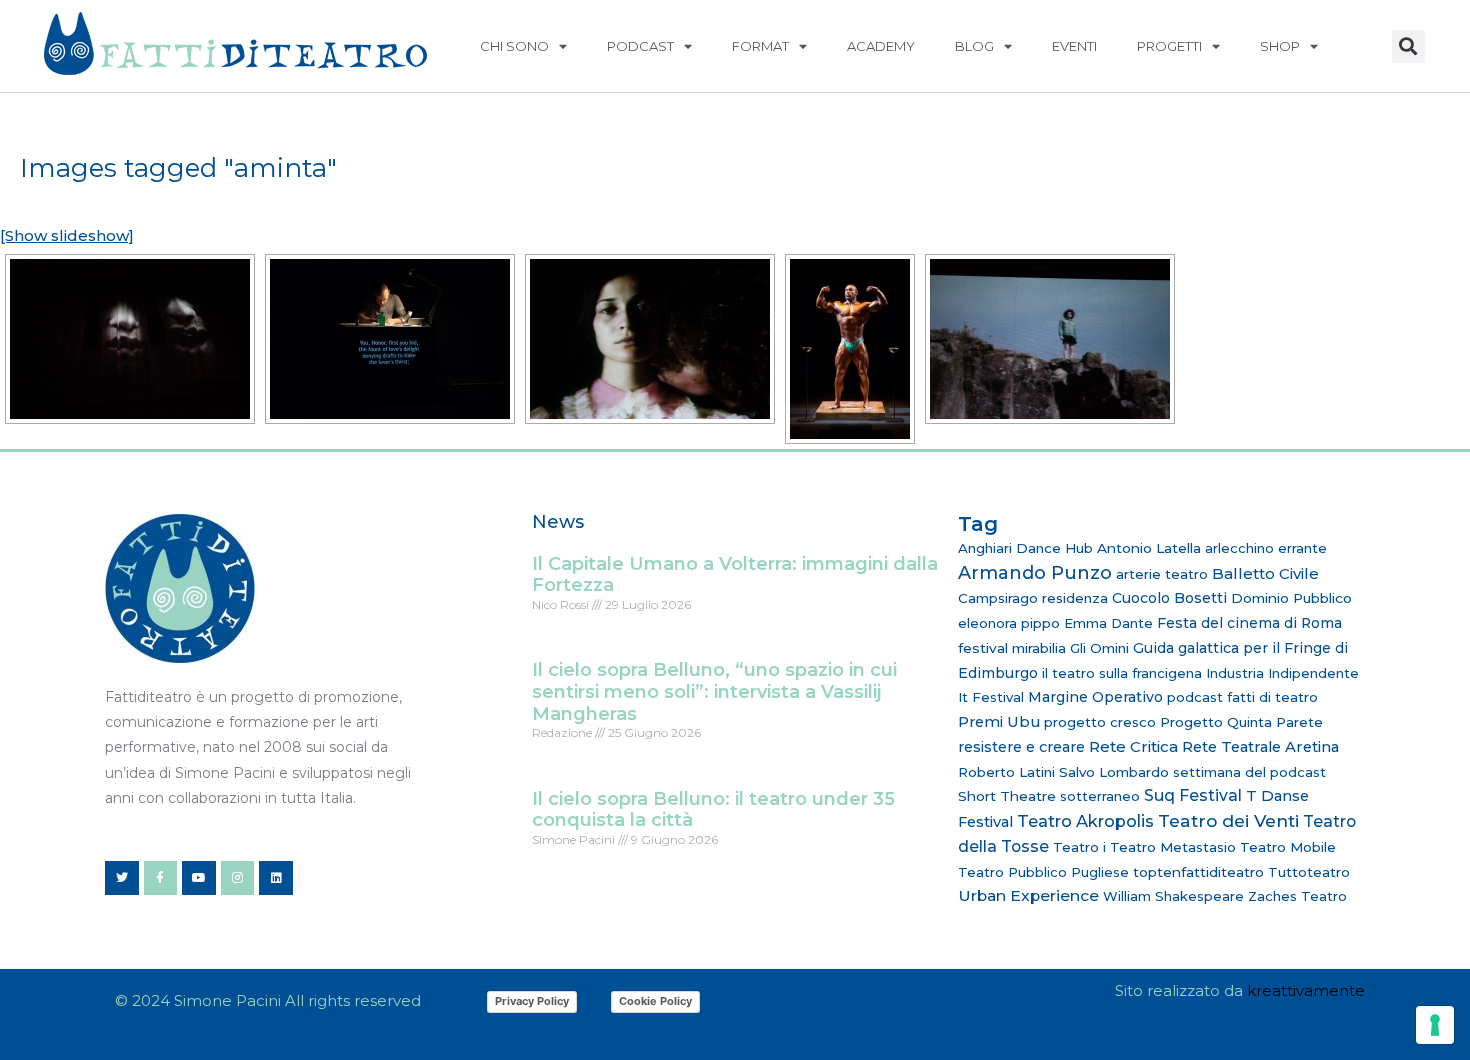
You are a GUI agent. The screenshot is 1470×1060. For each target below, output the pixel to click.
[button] (1408, 46)
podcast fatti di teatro (1242, 697)
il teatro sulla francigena (1122, 673)
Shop (1280, 46)
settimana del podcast (1249, 772)
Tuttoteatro (1309, 872)
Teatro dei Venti (1228, 820)
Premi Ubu (999, 722)
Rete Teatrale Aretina (1260, 747)
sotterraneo (1100, 796)
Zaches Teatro (1297, 896)
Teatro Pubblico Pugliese (1043, 872)
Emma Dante (1108, 623)
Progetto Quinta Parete (1241, 722)
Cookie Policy (655, 1001)
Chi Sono (514, 46)
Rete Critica (1133, 746)
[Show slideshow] (67, 235)
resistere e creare (1021, 747)
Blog (974, 46)
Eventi (1074, 46)
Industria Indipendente (1282, 673)
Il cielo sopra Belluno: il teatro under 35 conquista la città (713, 810)
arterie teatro (1162, 574)
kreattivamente (1306, 990)
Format (760, 46)
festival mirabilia (1012, 648)
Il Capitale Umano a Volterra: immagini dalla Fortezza (735, 575)
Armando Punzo (1035, 573)
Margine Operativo (1095, 697)
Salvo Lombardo (1114, 772)
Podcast (640, 46)
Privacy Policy (532, 1001)
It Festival (991, 697)
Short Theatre (1007, 796)
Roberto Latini (1006, 772)
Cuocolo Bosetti (1169, 598)
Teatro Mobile (1288, 847)
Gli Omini (1099, 648)
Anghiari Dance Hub (1025, 548)
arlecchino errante (1266, 548)
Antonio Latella (1149, 548)
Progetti (1169, 46)
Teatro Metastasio (1173, 847)
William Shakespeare (1173, 896)
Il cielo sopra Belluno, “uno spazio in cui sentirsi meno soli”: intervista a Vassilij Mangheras (714, 691)
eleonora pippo (1009, 623)
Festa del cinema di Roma (1249, 623)
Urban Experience (1028, 895)
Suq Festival (1193, 795)
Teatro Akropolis (1085, 821)
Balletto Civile (1265, 573)
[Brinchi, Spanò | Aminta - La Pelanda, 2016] (130, 339)
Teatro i (1079, 847)
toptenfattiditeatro (1198, 872)
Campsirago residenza (1033, 598)
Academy (881, 46)
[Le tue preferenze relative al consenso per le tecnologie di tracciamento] (1435, 1025)
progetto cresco (1100, 722)
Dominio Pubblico (1291, 598)
